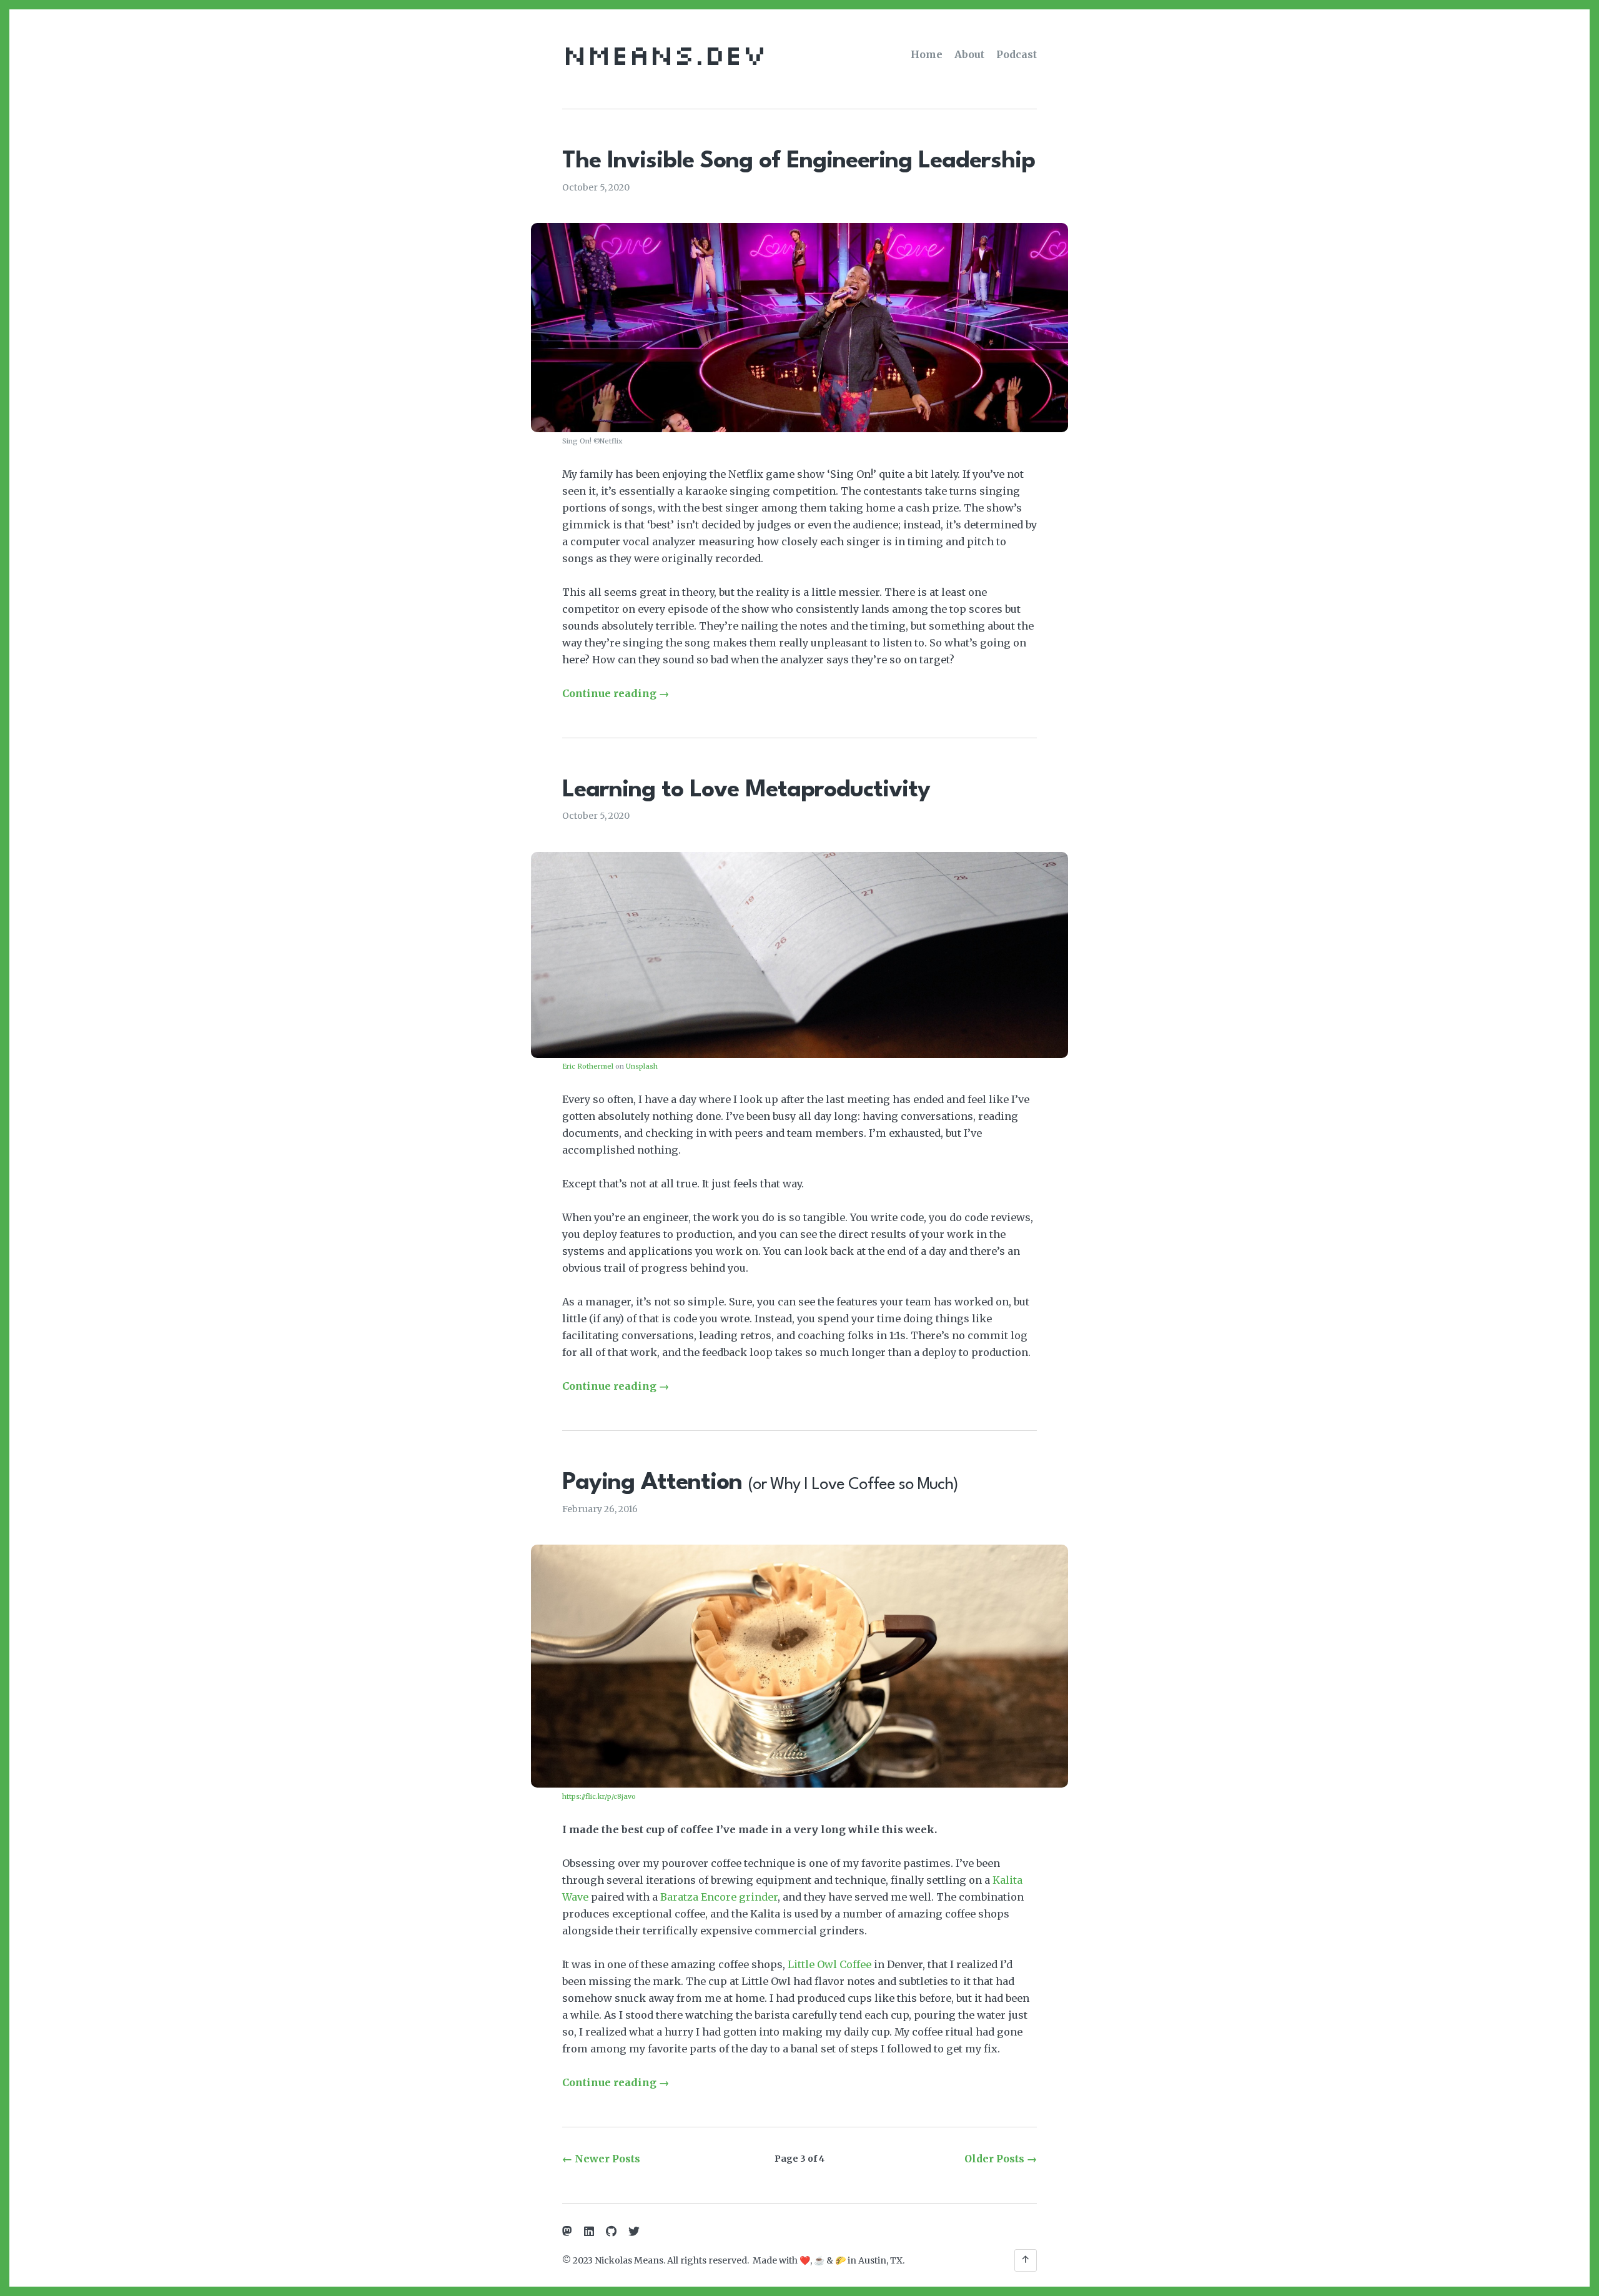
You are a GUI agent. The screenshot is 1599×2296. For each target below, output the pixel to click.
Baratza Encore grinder (719, 1897)
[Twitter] (634, 2232)
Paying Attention (760, 1483)
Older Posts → (1001, 2159)
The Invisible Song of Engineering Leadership (799, 161)
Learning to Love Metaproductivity (746, 790)
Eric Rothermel (588, 1066)
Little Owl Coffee (829, 1964)
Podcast (1017, 54)
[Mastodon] (567, 2232)
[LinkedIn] (589, 2232)
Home (927, 54)
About (969, 54)
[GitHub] (611, 2232)
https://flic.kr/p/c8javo (599, 1796)
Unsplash (642, 1066)
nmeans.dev (664, 54)
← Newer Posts (601, 2159)
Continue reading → (616, 693)
